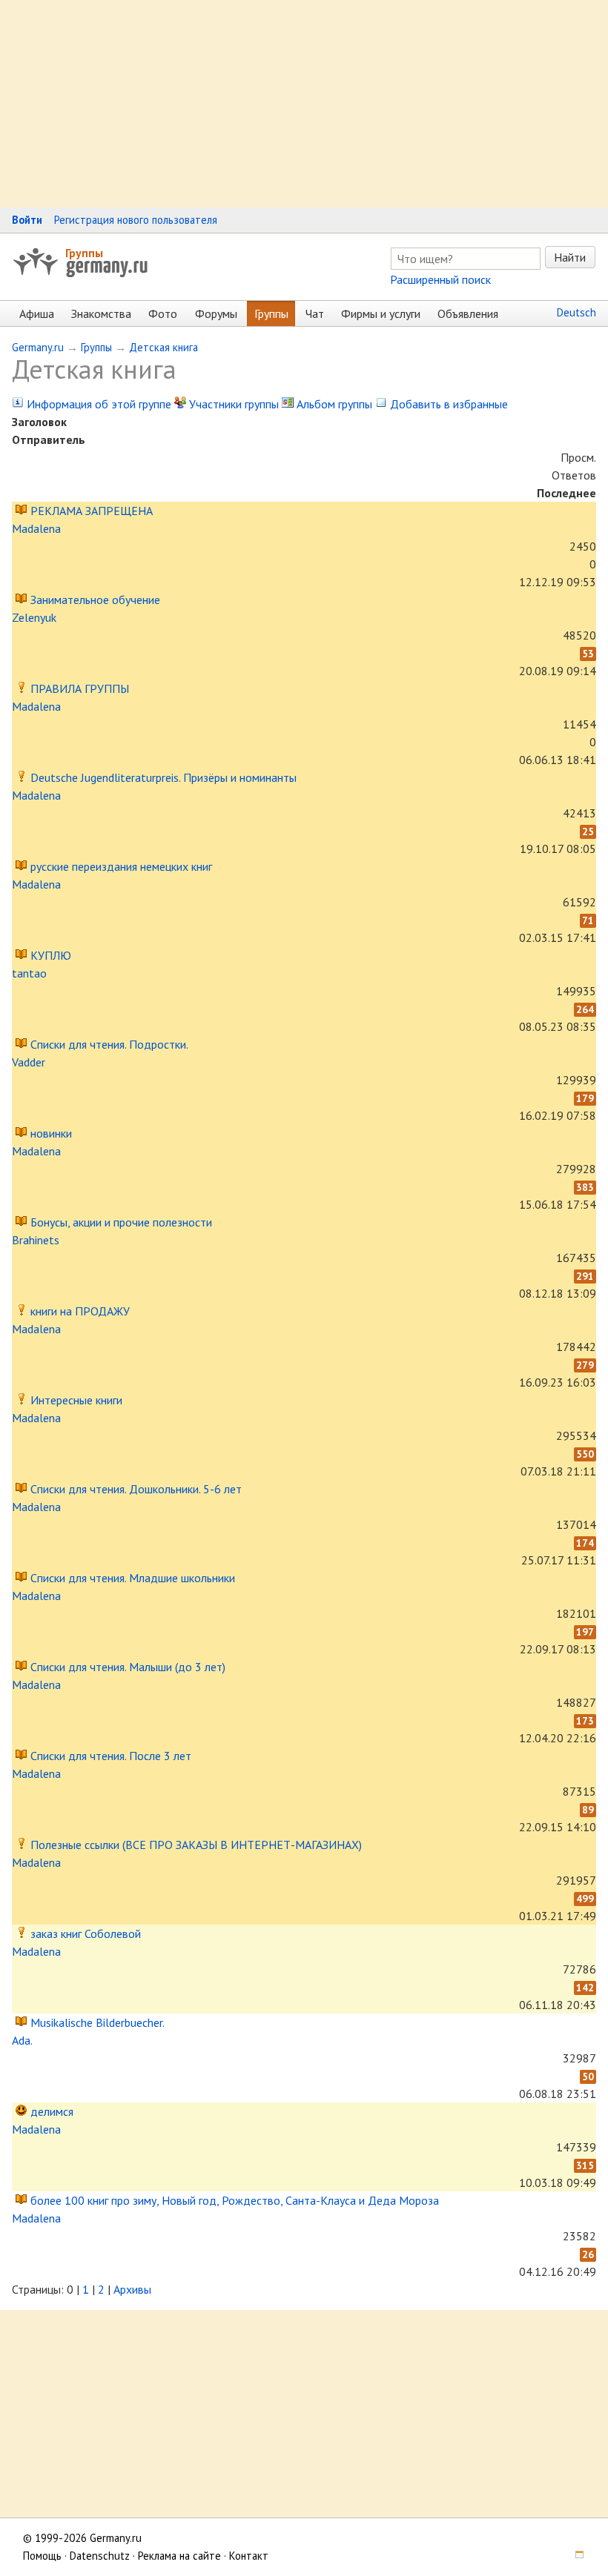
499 (585, 1899)
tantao (29, 973)
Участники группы (232, 404)
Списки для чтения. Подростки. (109, 1044)
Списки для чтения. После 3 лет (111, 1756)
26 (588, 2254)
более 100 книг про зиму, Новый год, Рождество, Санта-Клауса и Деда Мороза (235, 2200)
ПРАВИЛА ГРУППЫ (80, 688)
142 (585, 1988)
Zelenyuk (34, 617)
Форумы (216, 313)
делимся (52, 2111)
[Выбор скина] (575, 2556)
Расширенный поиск (440, 279)
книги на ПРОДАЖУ (80, 1311)
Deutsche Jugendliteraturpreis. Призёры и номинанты (163, 777)
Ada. (22, 2040)
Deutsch (576, 312)
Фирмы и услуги (381, 313)
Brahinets (36, 1240)
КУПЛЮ (51, 955)
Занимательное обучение (95, 600)
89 (588, 1810)
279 (585, 1365)
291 (585, 1276)
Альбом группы (333, 404)
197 (585, 1632)
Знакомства (101, 313)
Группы (84, 253)
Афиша (37, 313)
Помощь (42, 2556)
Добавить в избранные (447, 404)
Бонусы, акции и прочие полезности (121, 1222)
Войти (27, 220)
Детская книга (163, 347)
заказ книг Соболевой (86, 1933)
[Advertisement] (304, 104)
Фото (163, 313)
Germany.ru (38, 347)
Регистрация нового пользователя (136, 220)
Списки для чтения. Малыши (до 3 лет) (128, 1667)
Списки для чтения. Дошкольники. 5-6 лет (136, 1489)
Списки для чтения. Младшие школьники (133, 1578)
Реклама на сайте (179, 2556)
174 (585, 1543)
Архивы (132, 2289)
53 (588, 654)
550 (585, 1454)
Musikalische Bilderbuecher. (98, 2022)
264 (585, 1009)
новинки (51, 1133)
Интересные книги (76, 1400)
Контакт (249, 2556)
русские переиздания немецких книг (121, 866)
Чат (315, 313)
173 (585, 1721)
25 (588, 831)
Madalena (36, 528)
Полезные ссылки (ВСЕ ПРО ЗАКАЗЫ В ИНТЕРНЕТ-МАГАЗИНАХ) (196, 1845)
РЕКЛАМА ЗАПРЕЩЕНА (92, 511)
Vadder (29, 1062)
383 (585, 1187)
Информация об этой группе (98, 404)
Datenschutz (100, 2556)
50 (588, 2077)
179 (585, 1098)
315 (585, 2165)
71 (588, 920)
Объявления (468, 313)
